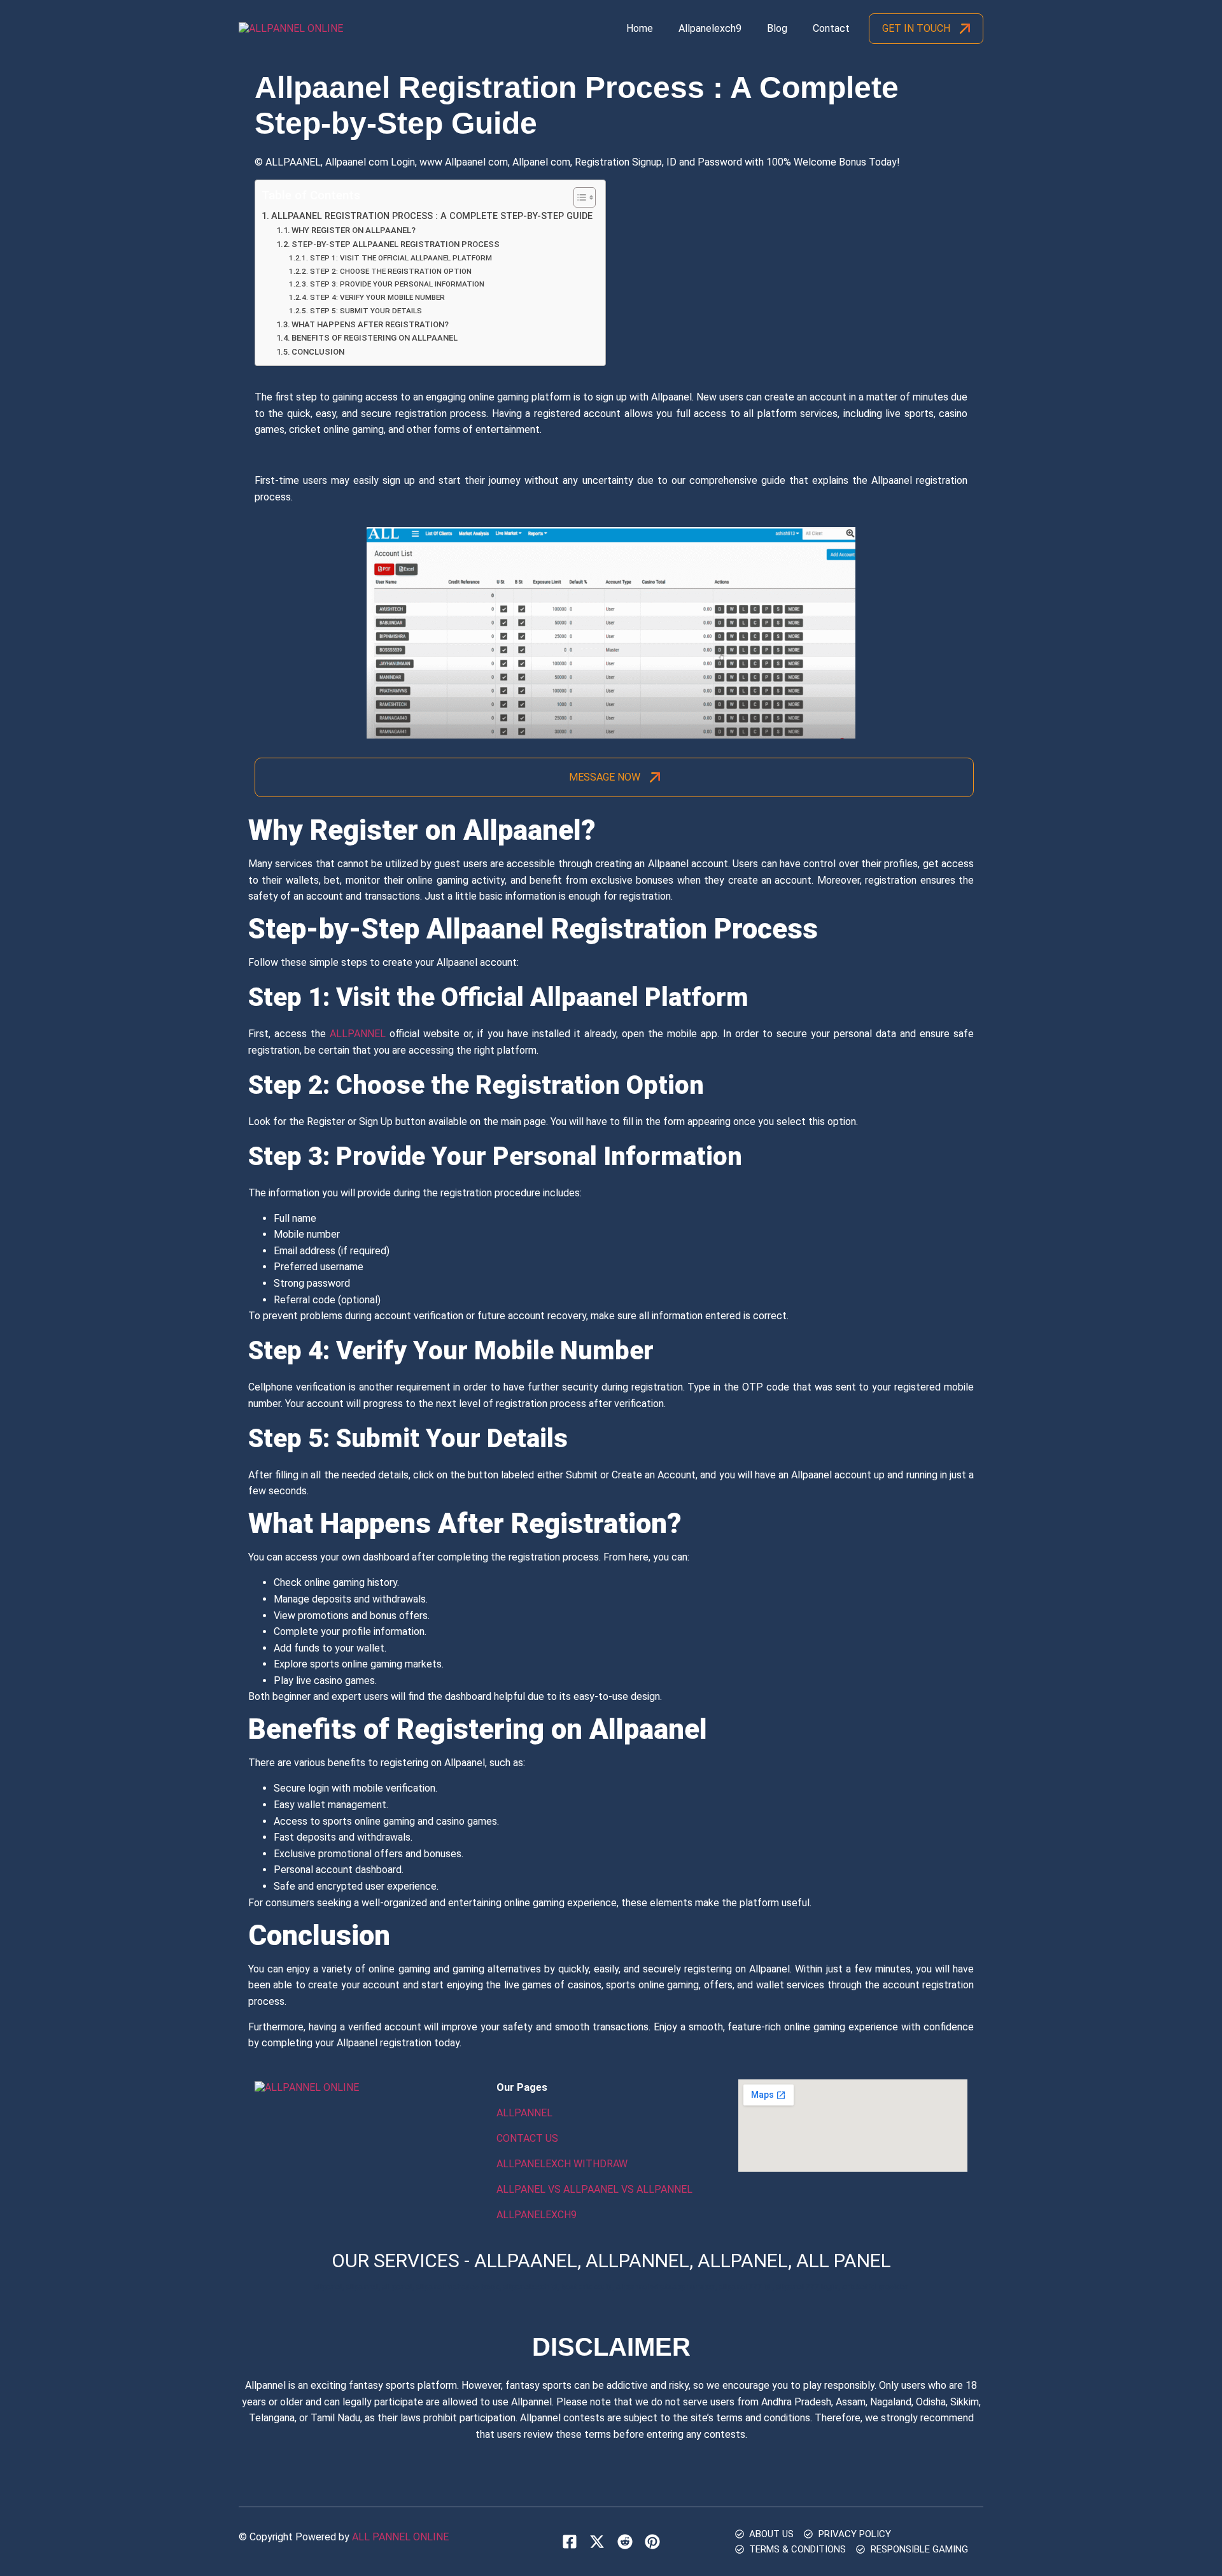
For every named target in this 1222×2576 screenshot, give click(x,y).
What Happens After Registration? (370, 324)
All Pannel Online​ (400, 2537)
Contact (831, 28)
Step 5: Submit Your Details (366, 311)
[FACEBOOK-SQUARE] (570, 2541)
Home (640, 28)
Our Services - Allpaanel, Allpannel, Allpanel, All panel (611, 2261)
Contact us (527, 2138)
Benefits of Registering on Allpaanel (375, 338)
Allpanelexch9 (710, 28)
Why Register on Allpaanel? (354, 230)
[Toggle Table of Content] (578, 197)
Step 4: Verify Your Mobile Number (377, 297)
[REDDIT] (624, 2541)
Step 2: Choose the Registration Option (390, 271)
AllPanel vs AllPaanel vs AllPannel (594, 2189)
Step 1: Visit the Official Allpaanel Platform (401, 258)
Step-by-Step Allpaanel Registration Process (396, 244)
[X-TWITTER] (597, 2541)
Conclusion (319, 352)
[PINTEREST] (652, 2541)
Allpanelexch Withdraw (562, 2164)
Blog (777, 28)
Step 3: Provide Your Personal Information (397, 284)
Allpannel (358, 1034)
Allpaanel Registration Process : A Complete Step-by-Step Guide (432, 216)
